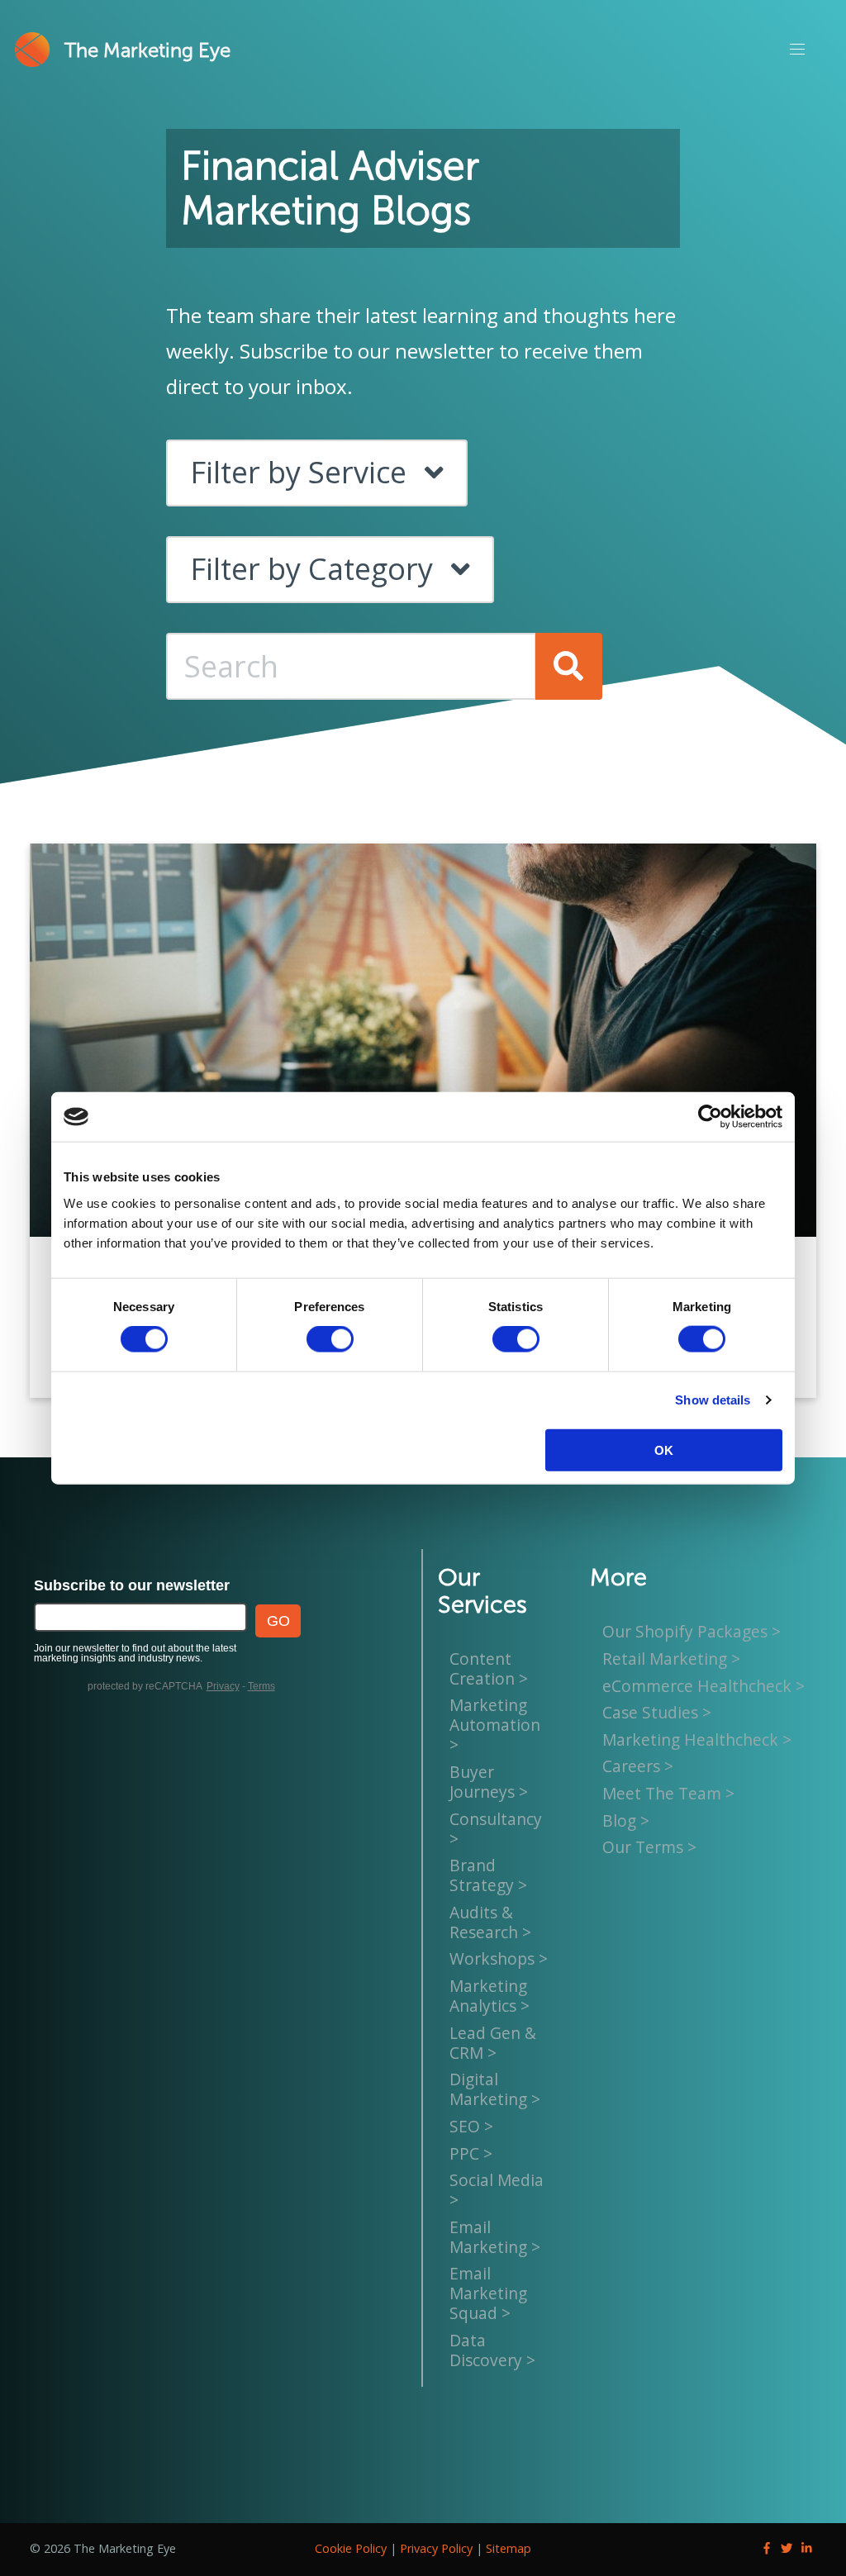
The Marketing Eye (147, 50)
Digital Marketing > (495, 2089)
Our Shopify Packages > (692, 1632)
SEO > (471, 2126)
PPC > (471, 2153)
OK (664, 1450)
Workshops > (499, 1959)
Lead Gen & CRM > (493, 2043)
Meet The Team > (668, 1793)
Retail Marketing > (671, 1659)
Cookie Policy (351, 2548)
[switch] (330, 1339)
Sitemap (509, 2548)
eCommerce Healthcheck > (703, 1686)
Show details (713, 1400)
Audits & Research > (490, 1922)
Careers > (638, 1767)
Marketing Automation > (495, 1725)
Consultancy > (496, 1829)
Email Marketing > (495, 2237)
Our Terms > (649, 1847)
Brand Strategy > (488, 1875)
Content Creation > (489, 1668)
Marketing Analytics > (490, 1996)
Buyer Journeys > (489, 1782)
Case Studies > (657, 1712)
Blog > (626, 1820)
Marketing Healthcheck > (697, 1740)
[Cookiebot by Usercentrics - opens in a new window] (710, 1117)
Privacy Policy (436, 2548)
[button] (796, 50)
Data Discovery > (492, 2350)
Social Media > (497, 2190)
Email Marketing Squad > (488, 2293)
